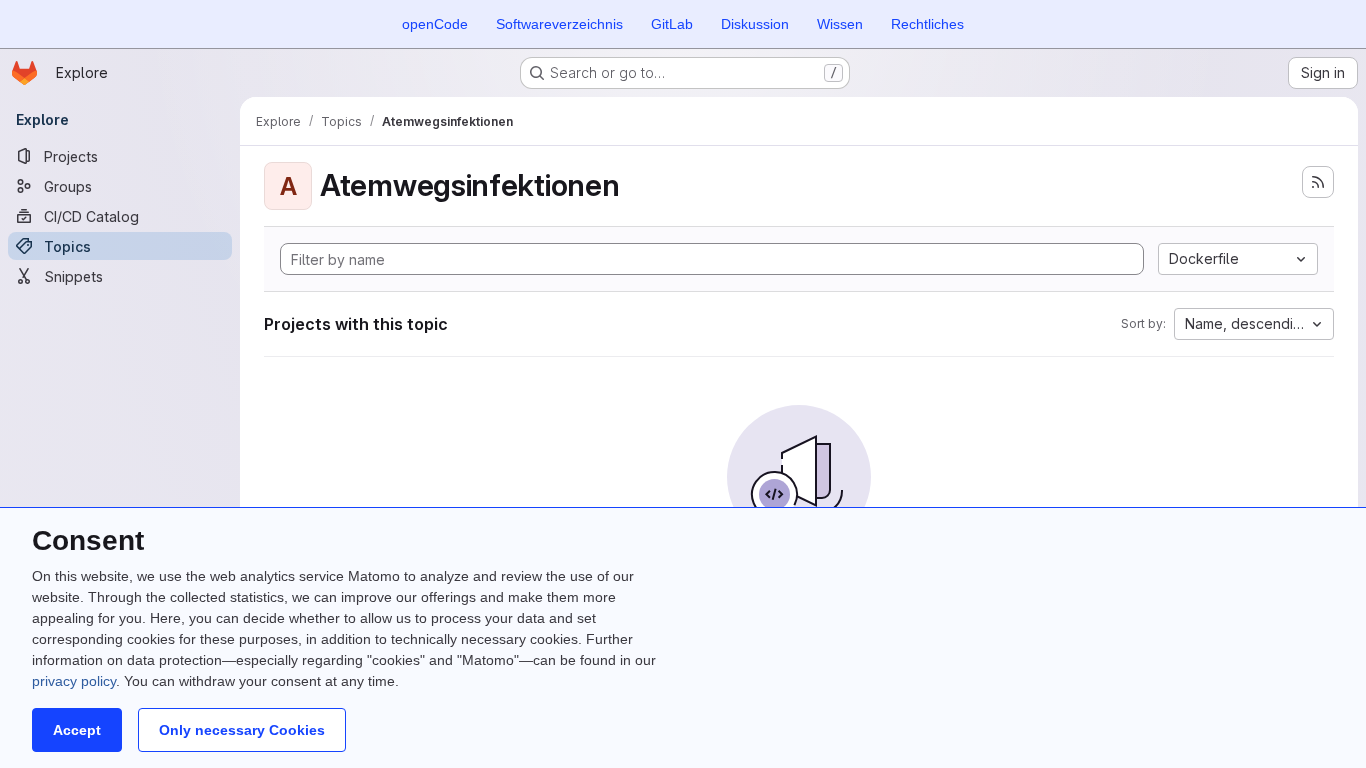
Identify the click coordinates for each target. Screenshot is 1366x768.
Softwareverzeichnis (559, 24)
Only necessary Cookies (242, 730)
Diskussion (755, 24)
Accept (77, 730)
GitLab (672, 24)
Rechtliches (927, 24)
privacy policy (74, 681)
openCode (435, 24)
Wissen (840, 24)
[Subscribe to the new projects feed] (1318, 182)
